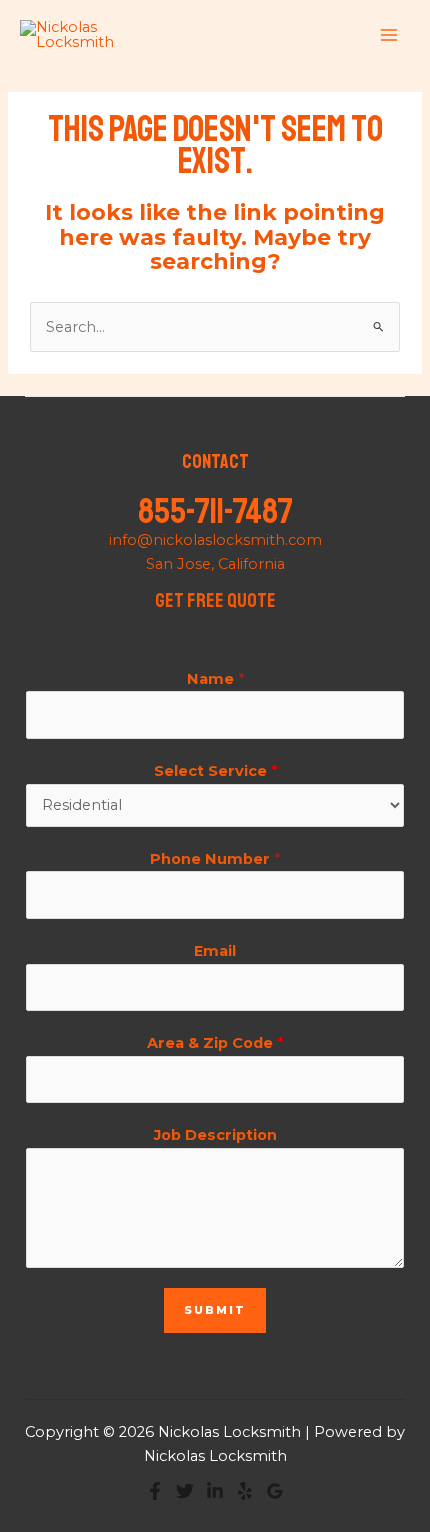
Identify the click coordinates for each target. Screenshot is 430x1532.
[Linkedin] (215, 1491)
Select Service (215, 771)
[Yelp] (245, 1491)
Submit (215, 1310)
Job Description (215, 1135)
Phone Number (215, 859)
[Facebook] (155, 1491)
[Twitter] (185, 1491)
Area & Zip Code (215, 1043)
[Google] (275, 1491)
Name (215, 679)
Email (215, 951)
